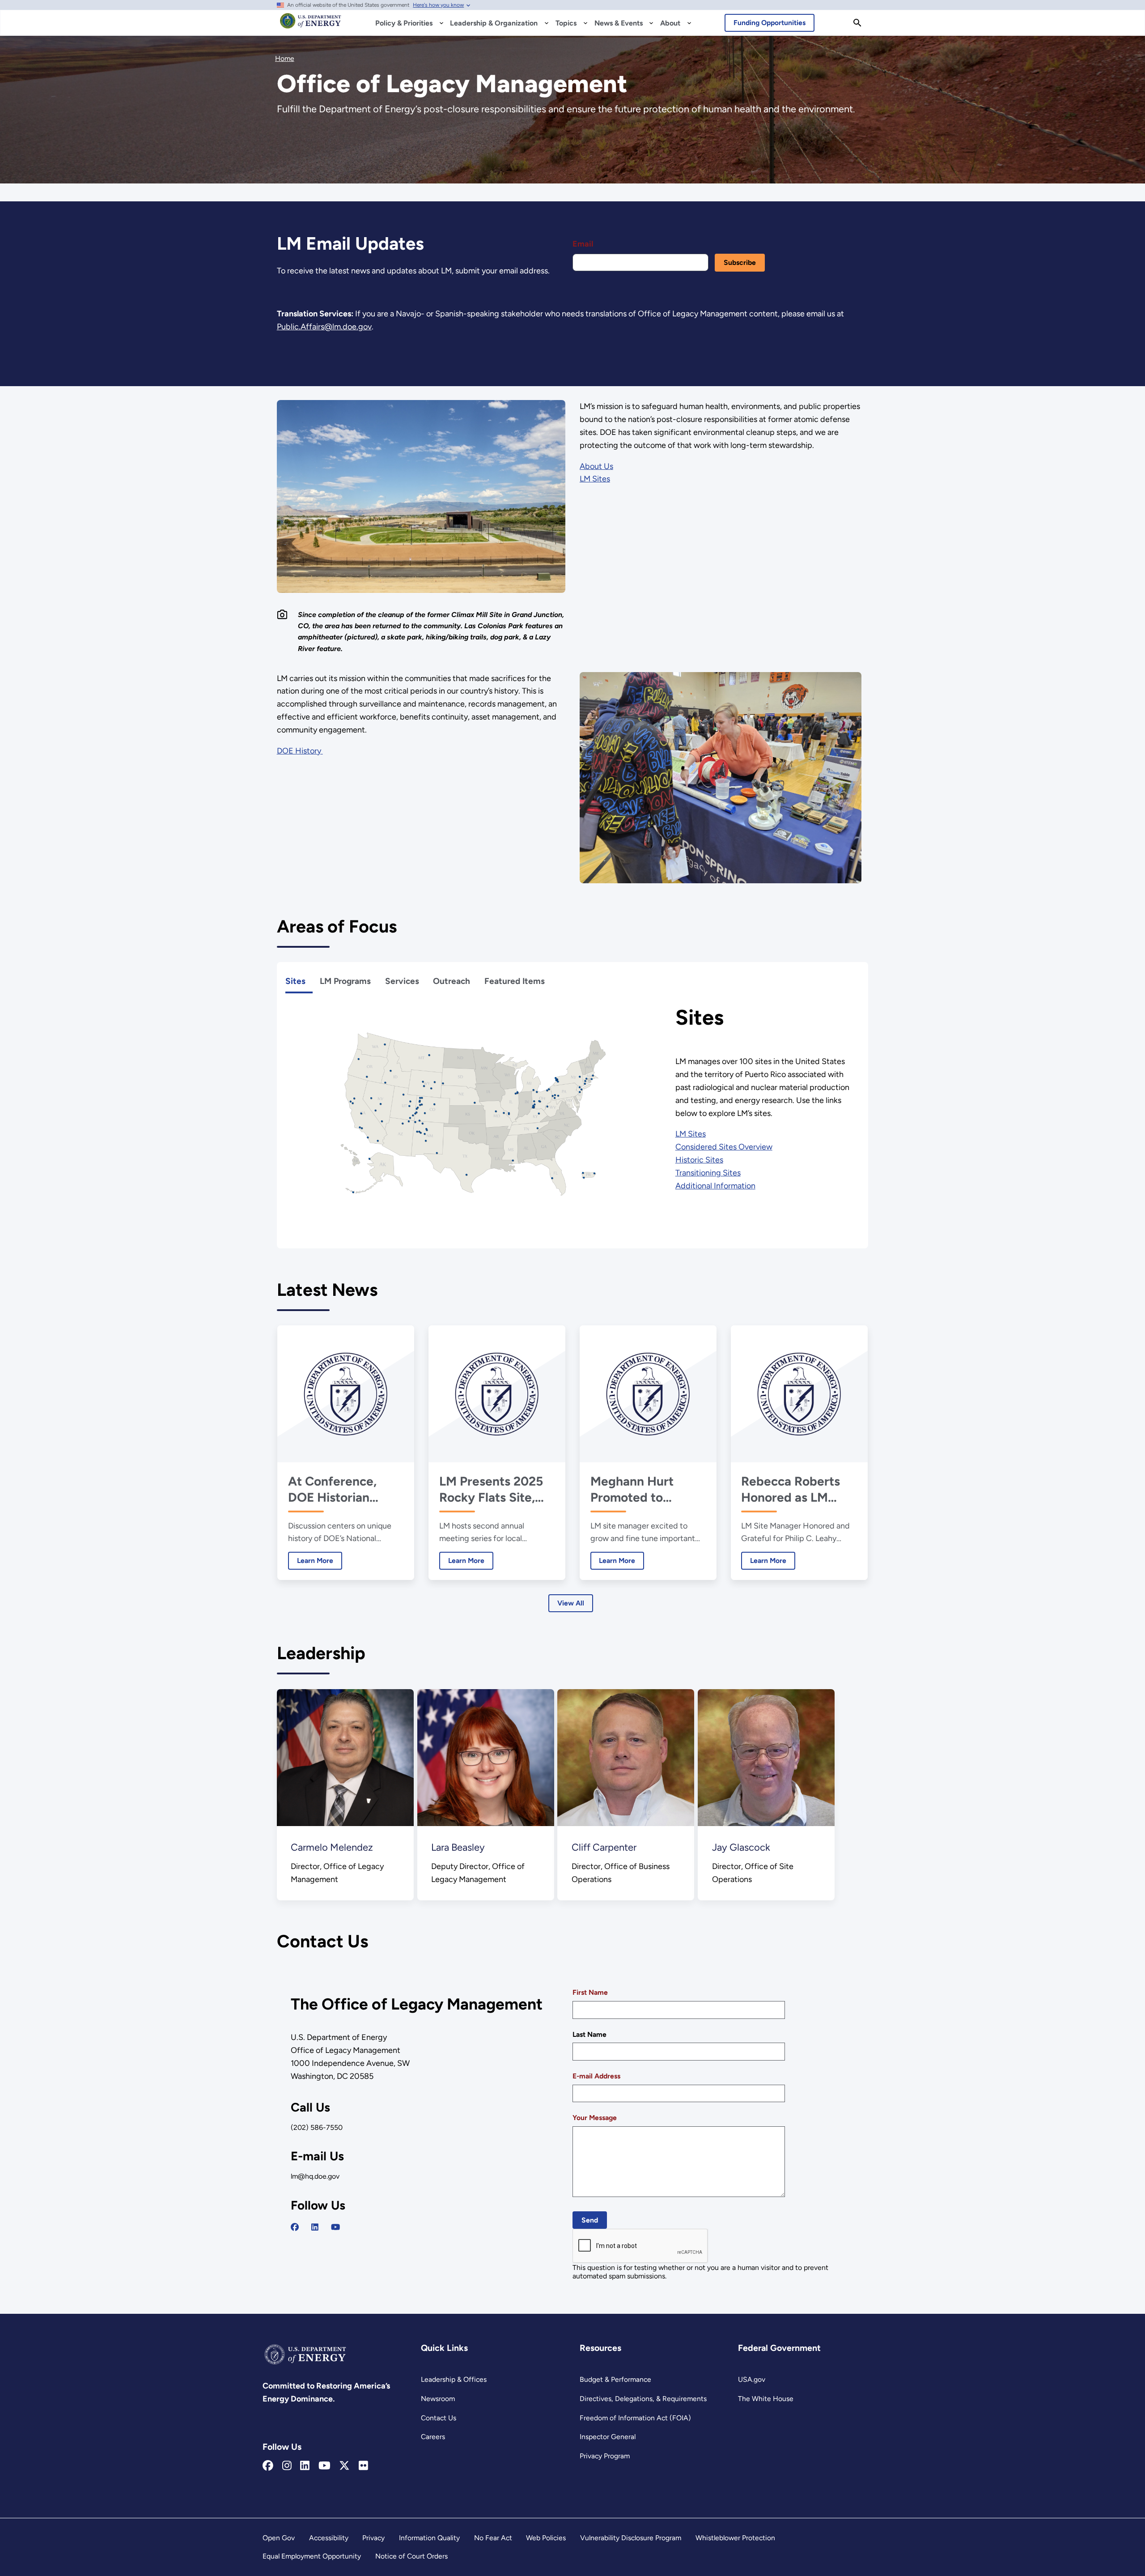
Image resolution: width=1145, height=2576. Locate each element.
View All (571, 1603)
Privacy (373, 2538)
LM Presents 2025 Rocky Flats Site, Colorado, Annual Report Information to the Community (494, 1489)
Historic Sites (699, 1160)
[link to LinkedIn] (315, 2227)
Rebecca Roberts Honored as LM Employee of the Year (791, 1489)
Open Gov (279, 2538)
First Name (590, 1992)
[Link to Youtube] (324, 2466)
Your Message (595, 2118)
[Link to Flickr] (363, 2466)
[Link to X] (344, 2466)
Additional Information (715, 1186)
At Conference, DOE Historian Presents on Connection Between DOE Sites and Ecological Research (344, 1489)
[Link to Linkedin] (305, 2466)
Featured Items (515, 981)
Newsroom (438, 2399)
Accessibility (329, 2538)
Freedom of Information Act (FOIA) (635, 2418)
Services (402, 981)
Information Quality (429, 2538)
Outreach (452, 981)
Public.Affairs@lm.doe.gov (324, 327)
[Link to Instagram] (287, 2466)
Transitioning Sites (708, 1173)
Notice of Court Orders (411, 2556)
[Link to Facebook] (268, 2466)
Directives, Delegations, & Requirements (643, 2399)
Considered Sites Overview (724, 1147)
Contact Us (439, 2418)
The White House (766, 2399)
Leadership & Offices (454, 2379)
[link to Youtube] (335, 2227)
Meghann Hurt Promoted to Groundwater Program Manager (642, 1489)
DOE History (300, 751)
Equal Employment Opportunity (312, 2556)
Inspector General (608, 2437)
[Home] (311, 25)
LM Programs (345, 981)
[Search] (857, 23)
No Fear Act (493, 2538)
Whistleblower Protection (735, 2538)
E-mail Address (596, 2076)
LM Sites (595, 479)
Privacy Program (605, 2456)
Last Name (589, 2034)
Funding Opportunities (770, 23)
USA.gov (752, 2379)
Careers (433, 2437)
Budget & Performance (615, 2379)
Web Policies (546, 2538)
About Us (596, 466)
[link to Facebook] (295, 2227)
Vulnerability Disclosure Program (631, 2538)
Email (583, 244)
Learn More (311, 1561)
